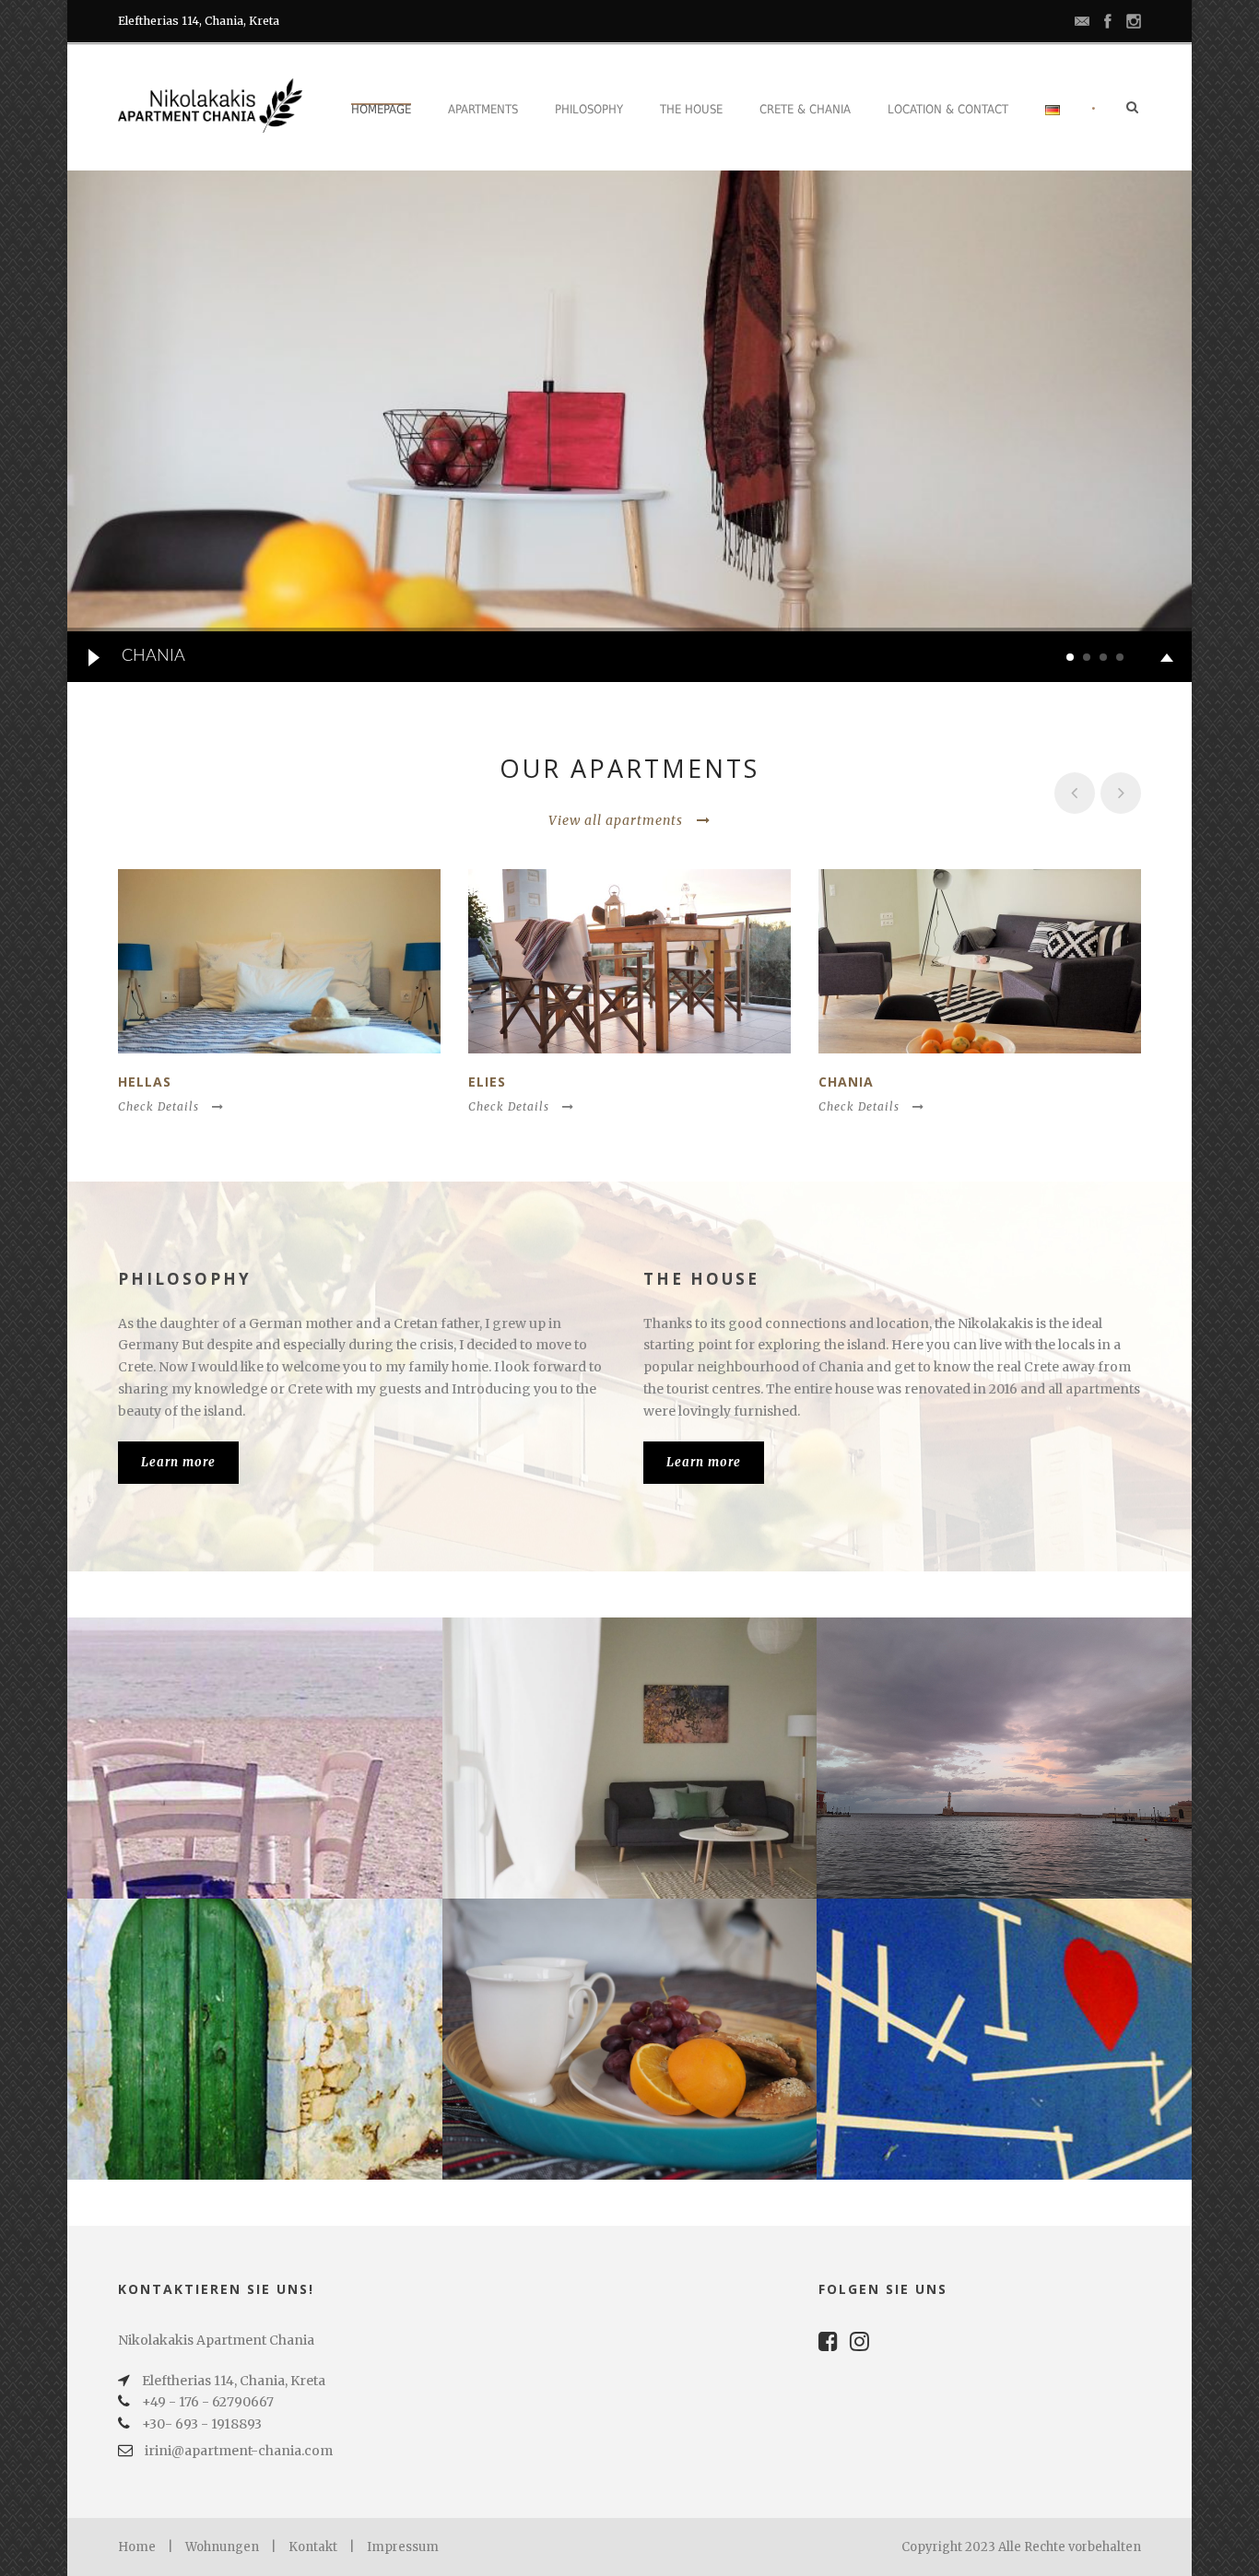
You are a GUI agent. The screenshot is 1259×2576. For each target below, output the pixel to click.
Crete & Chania (805, 109)
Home (137, 2547)
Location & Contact (948, 109)
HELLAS (145, 1082)
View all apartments (616, 820)
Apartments (483, 109)
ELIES (487, 1082)
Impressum (403, 2547)
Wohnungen (222, 2547)
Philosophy (589, 109)
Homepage (381, 109)
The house (691, 109)
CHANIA (846, 1082)
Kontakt (313, 2547)
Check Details (159, 1106)
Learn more (178, 1462)
